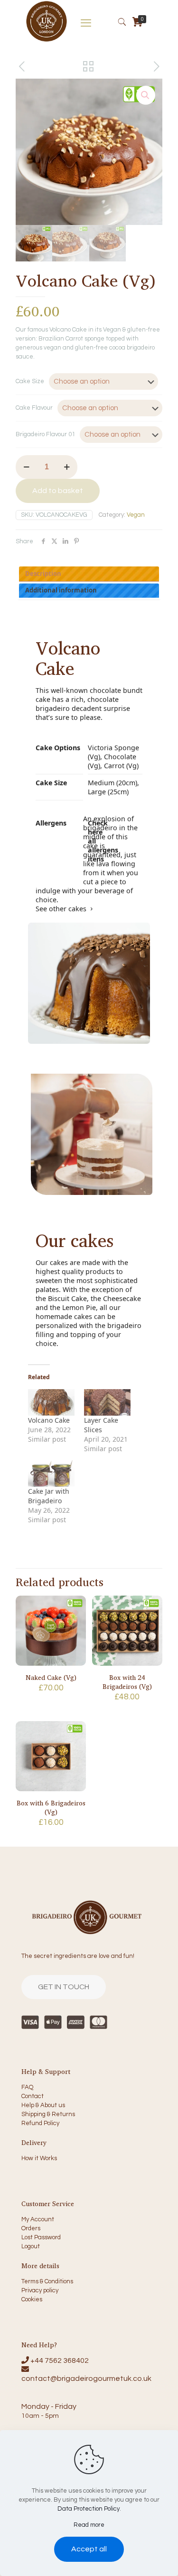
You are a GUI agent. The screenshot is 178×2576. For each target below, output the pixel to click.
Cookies (32, 2299)
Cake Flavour (34, 408)
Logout (31, 2246)
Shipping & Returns (48, 2114)
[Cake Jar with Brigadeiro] (51, 1473)
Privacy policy (40, 2290)
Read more (89, 2525)
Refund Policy (40, 2123)
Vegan (136, 515)
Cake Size (30, 381)
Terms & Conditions (47, 2281)
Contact (33, 2096)
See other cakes (61, 909)
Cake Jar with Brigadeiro (49, 1496)
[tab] (89, 574)
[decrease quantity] (26, 467)
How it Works (39, 2158)
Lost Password (41, 2237)
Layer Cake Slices (101, 1425)
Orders (31, 2228)
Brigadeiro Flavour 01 (45, 434)
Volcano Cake (49, 1420)
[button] (146, 95)
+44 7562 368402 (60, 2361)
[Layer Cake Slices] (107, 1402)
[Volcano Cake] (51, 1402)
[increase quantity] (67, 467)
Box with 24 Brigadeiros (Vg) (127, 1682)
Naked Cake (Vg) (51, 1677)
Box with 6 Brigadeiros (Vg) (51, 1807)
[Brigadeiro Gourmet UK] (47, 41)
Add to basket (58, 491)
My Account (38, 2219)
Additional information (61, 590)
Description (43, 574)
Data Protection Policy (89, 2509)
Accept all (89, 2549)
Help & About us (43, 2105)
